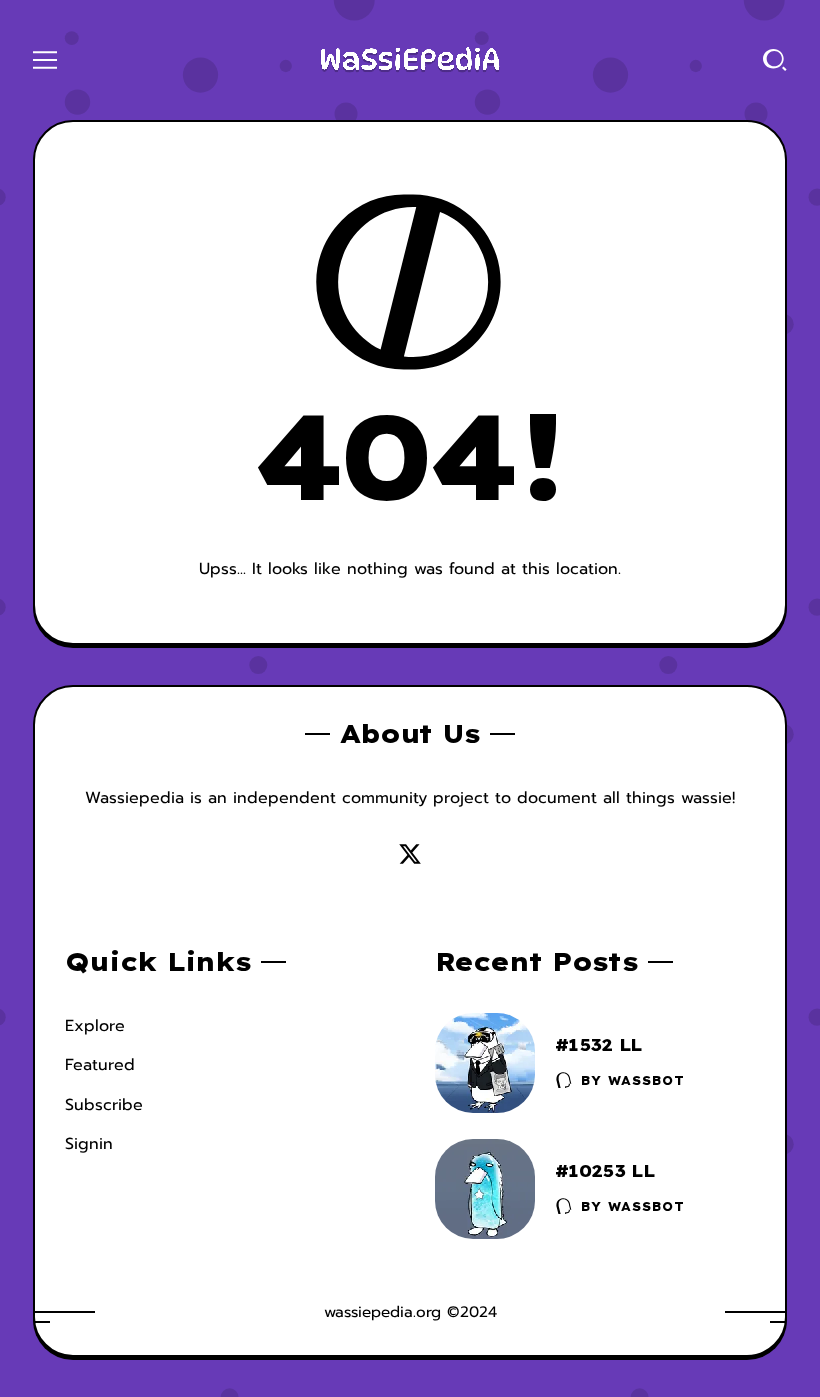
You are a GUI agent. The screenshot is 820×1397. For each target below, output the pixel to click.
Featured (100, 1065)
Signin (89, 1144)
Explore (95, 1026)
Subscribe (104, 1105)
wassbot (646, 1080)
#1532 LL (598, 1044)
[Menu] (45, 60)
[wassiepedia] (410, 60)
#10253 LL (604, 1170)
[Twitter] (410, 854)
